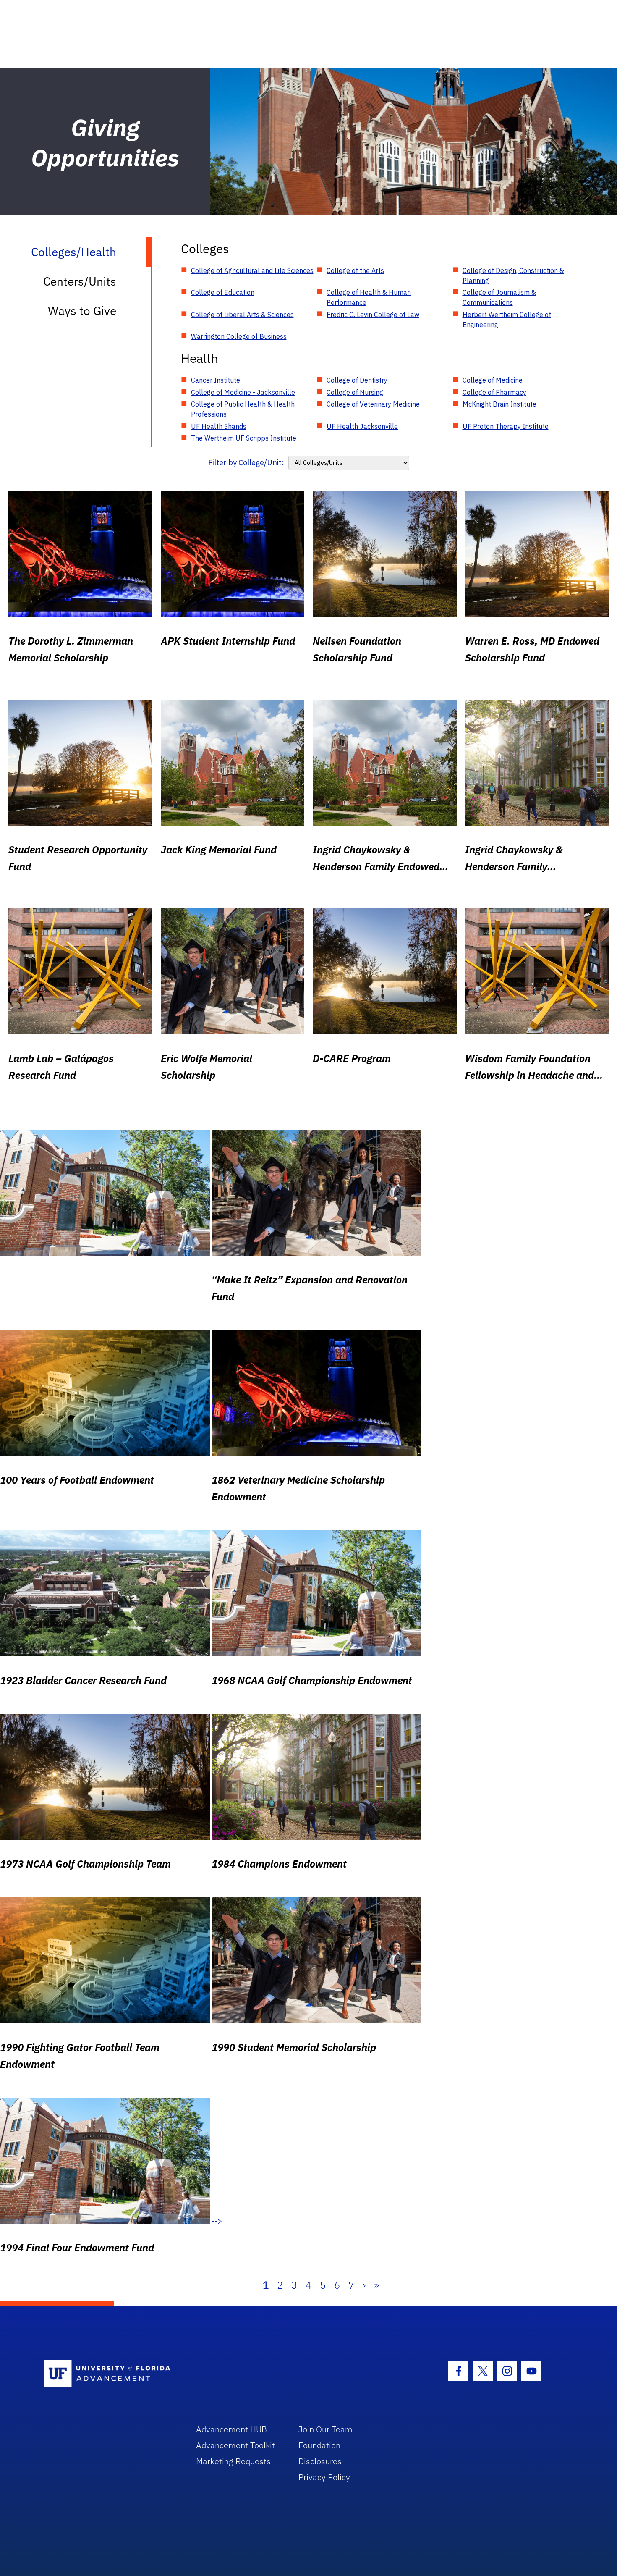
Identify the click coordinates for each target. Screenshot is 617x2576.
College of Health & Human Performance (369, 297)
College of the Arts (355, 270)
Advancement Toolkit (235, 2445)
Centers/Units (80, 281)
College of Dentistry (357, 380)
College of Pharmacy (494, 392)
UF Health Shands (219, 426)
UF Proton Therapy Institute (506, 426)
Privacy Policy (324, 2477)
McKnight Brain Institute (499, 404)
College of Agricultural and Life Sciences (252, 270)
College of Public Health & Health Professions (243, 409)
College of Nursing (355, 392)
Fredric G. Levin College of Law (373, 315)
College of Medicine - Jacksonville (243, 392)
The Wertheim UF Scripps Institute (244, 438)
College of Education (223, 292)
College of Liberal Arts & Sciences (242, 315)
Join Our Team (325, 2429)
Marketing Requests (233, 2461)
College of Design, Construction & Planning (513, 275)
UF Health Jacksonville (362, 426)
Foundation (319, 2445)
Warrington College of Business (239, 336)
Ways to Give (82, 311)
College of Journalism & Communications (499, 297)
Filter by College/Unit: (246, 463)
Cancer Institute (216, 380)
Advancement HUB (231, 2429)
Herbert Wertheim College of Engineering (507, 320)
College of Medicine (493, 380)
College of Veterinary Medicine (373, 404)
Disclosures (320, 2461)
